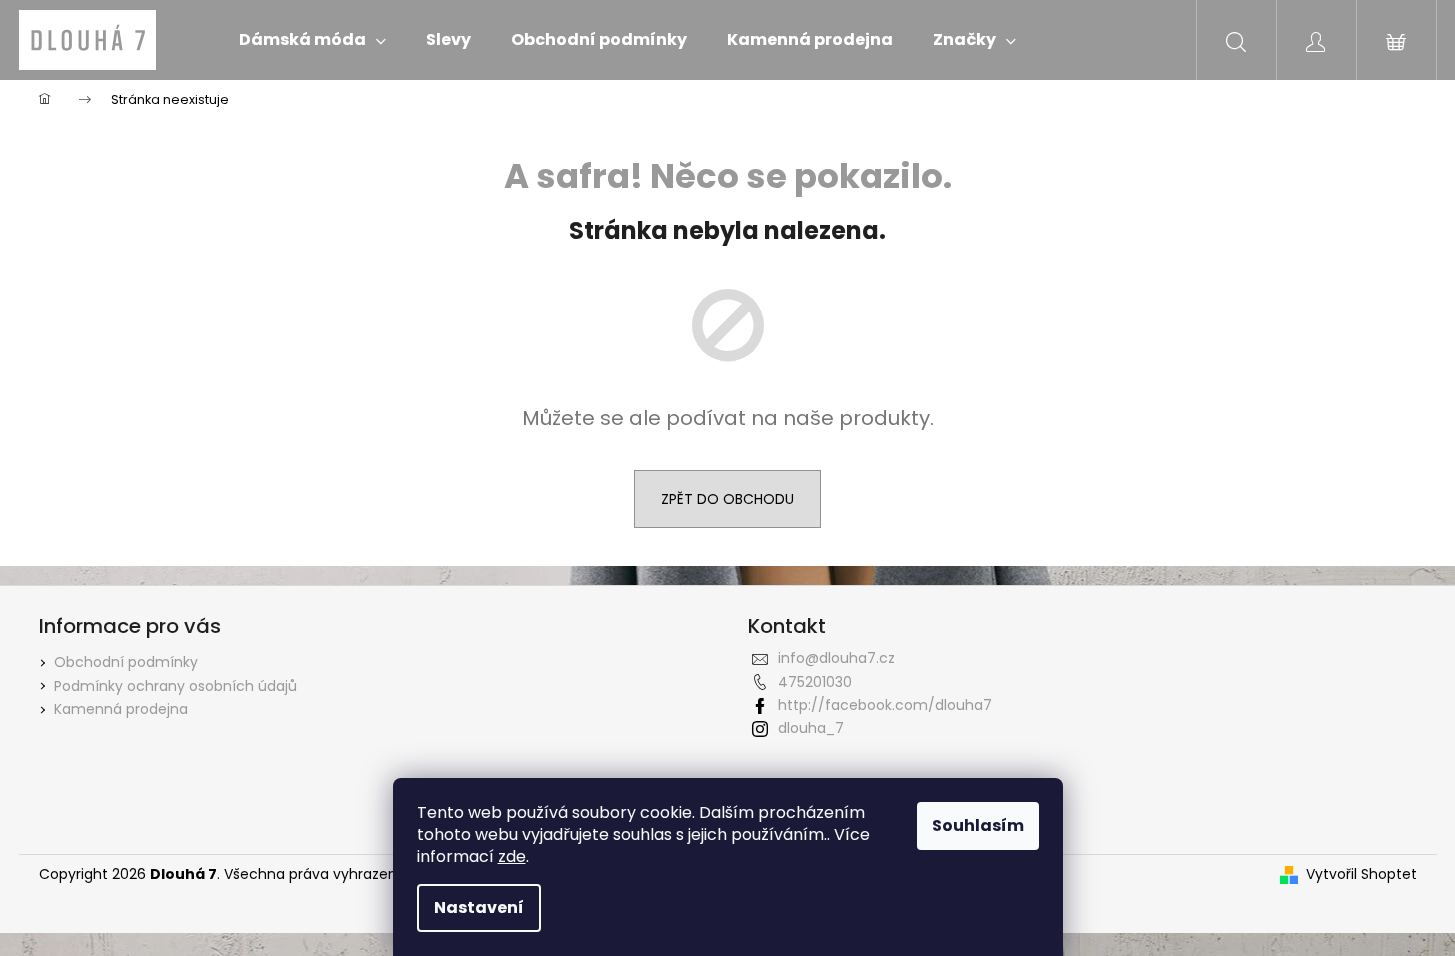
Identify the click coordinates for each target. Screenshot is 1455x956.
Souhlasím (978, 825)
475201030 (815, 682)
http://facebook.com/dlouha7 (885, 705)
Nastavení (479, 907)
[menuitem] (312, 40)
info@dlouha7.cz (836, 658)
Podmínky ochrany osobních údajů (175, 686)
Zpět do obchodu (727, 499)
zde (512, 856)
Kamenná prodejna (121, 709)
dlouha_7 (811, 728)
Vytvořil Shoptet (1361, 874)
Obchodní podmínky (126, 662)
